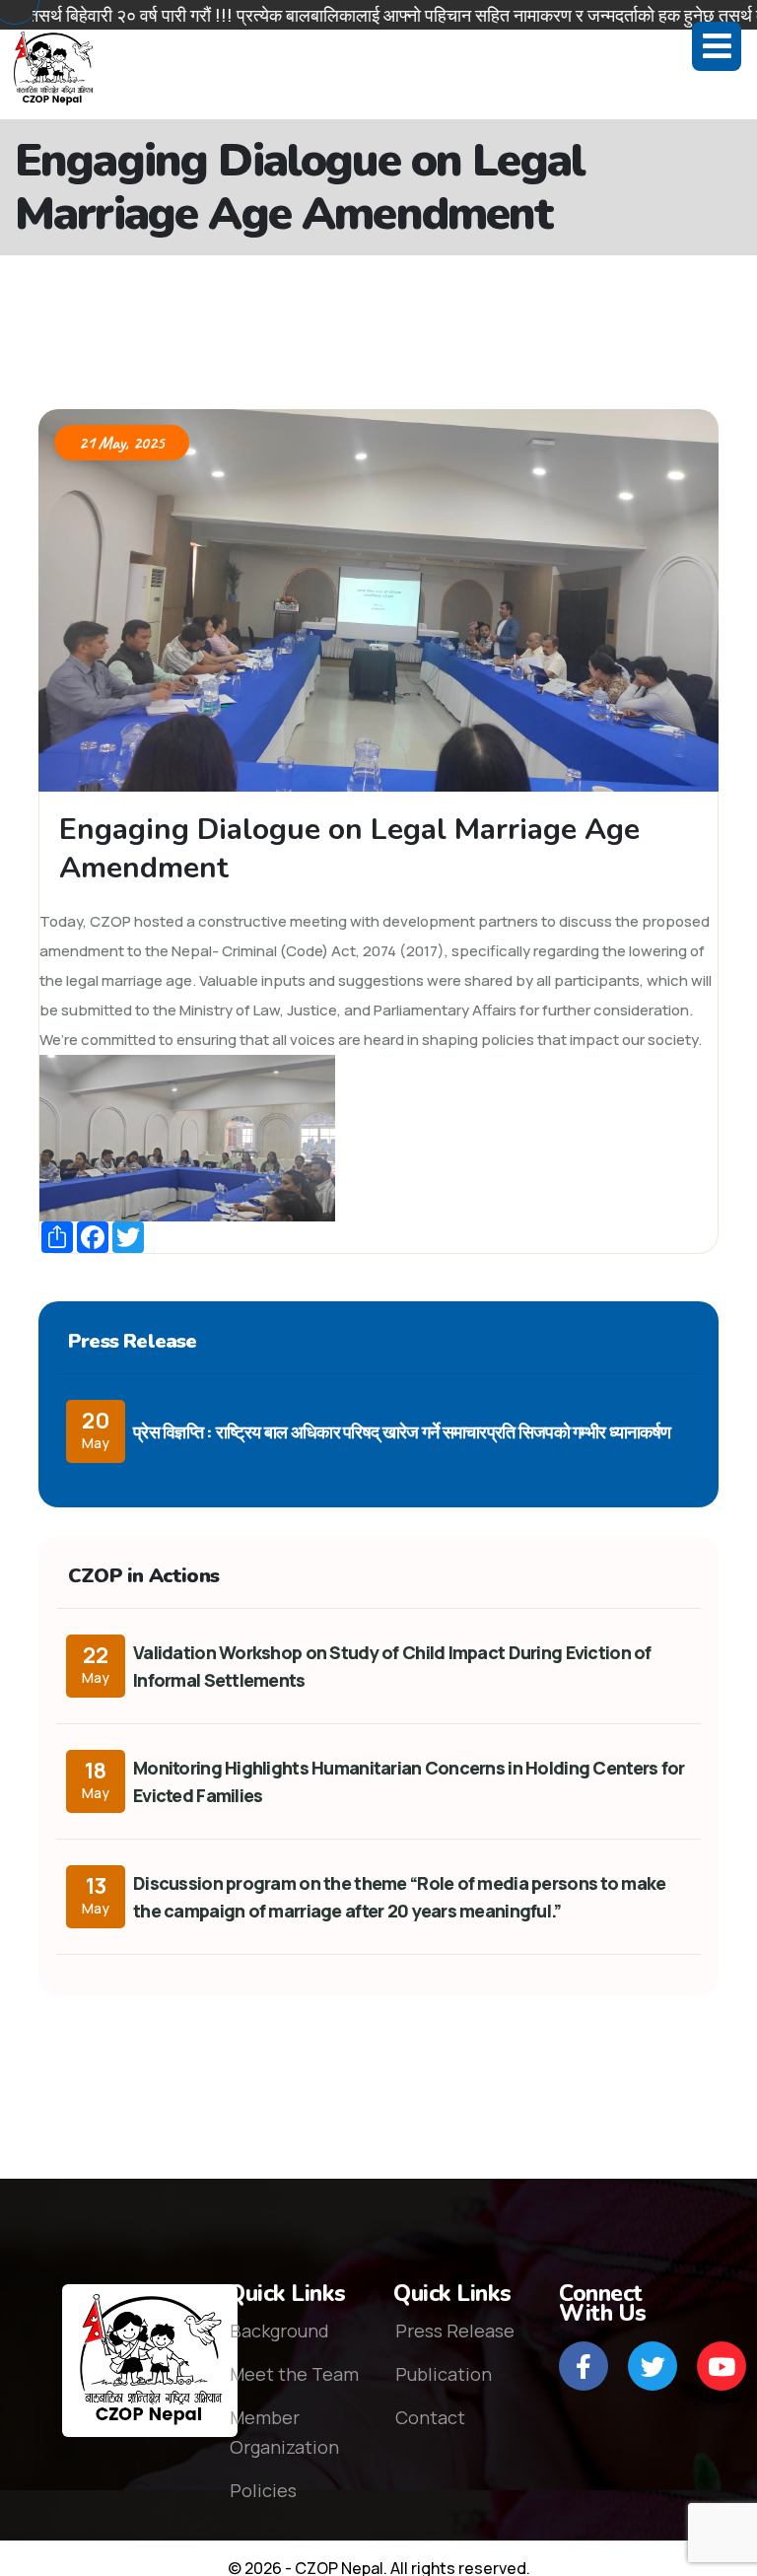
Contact (430, 2417)
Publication (444, 2374)
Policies (263, 2490)
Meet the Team (294, 2374)
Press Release (455, 2331)
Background (279, 2331)
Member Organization (284, 2432)
